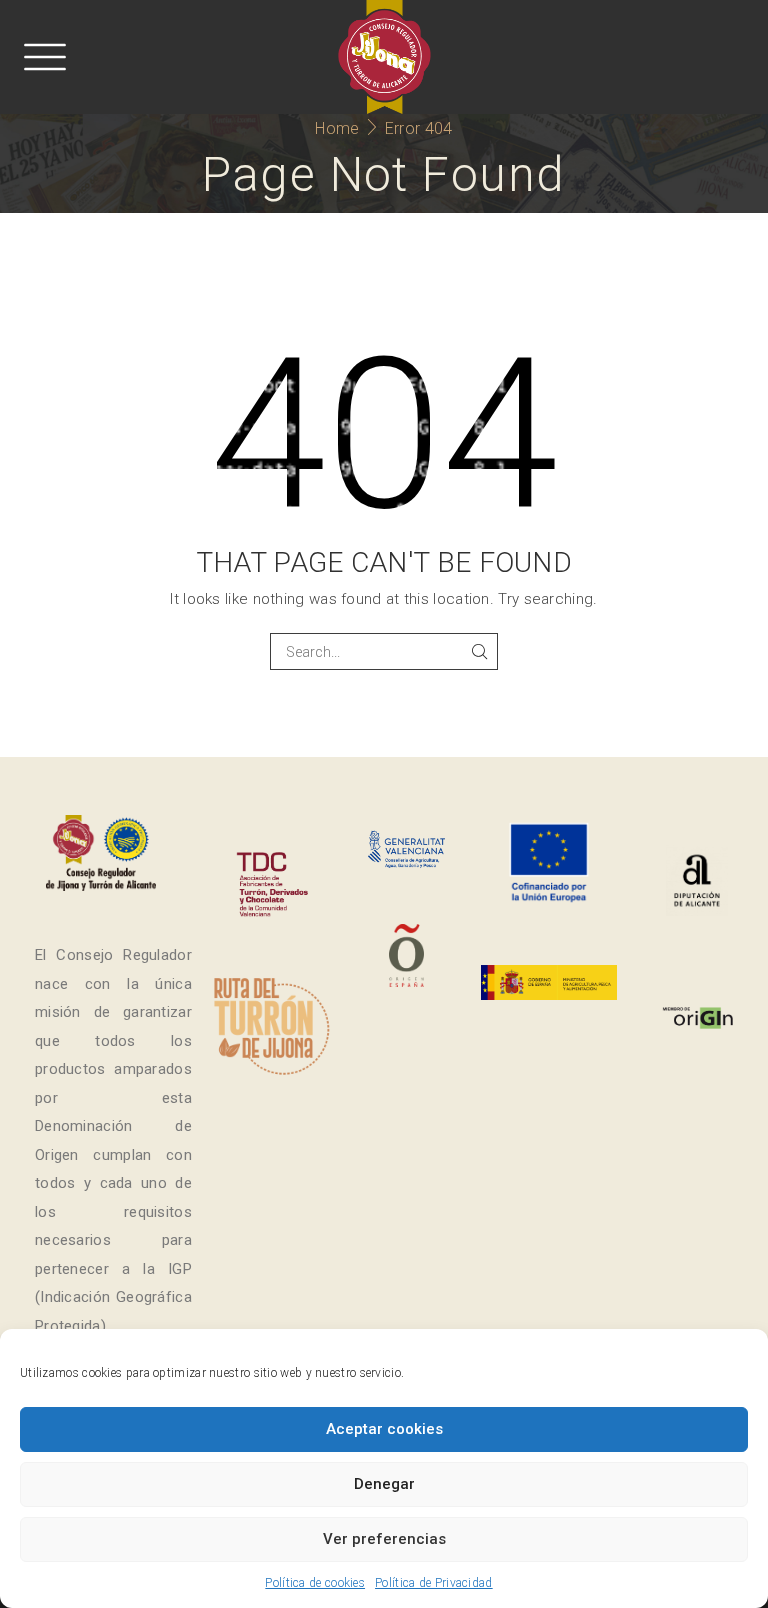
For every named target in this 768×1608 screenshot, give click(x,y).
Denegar (384, 1484)
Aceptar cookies (384, 1429)
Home (337, 128)
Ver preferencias (384, 1539)
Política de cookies (315, 1583)
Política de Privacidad (434, 1583)
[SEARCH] (479, 651)
